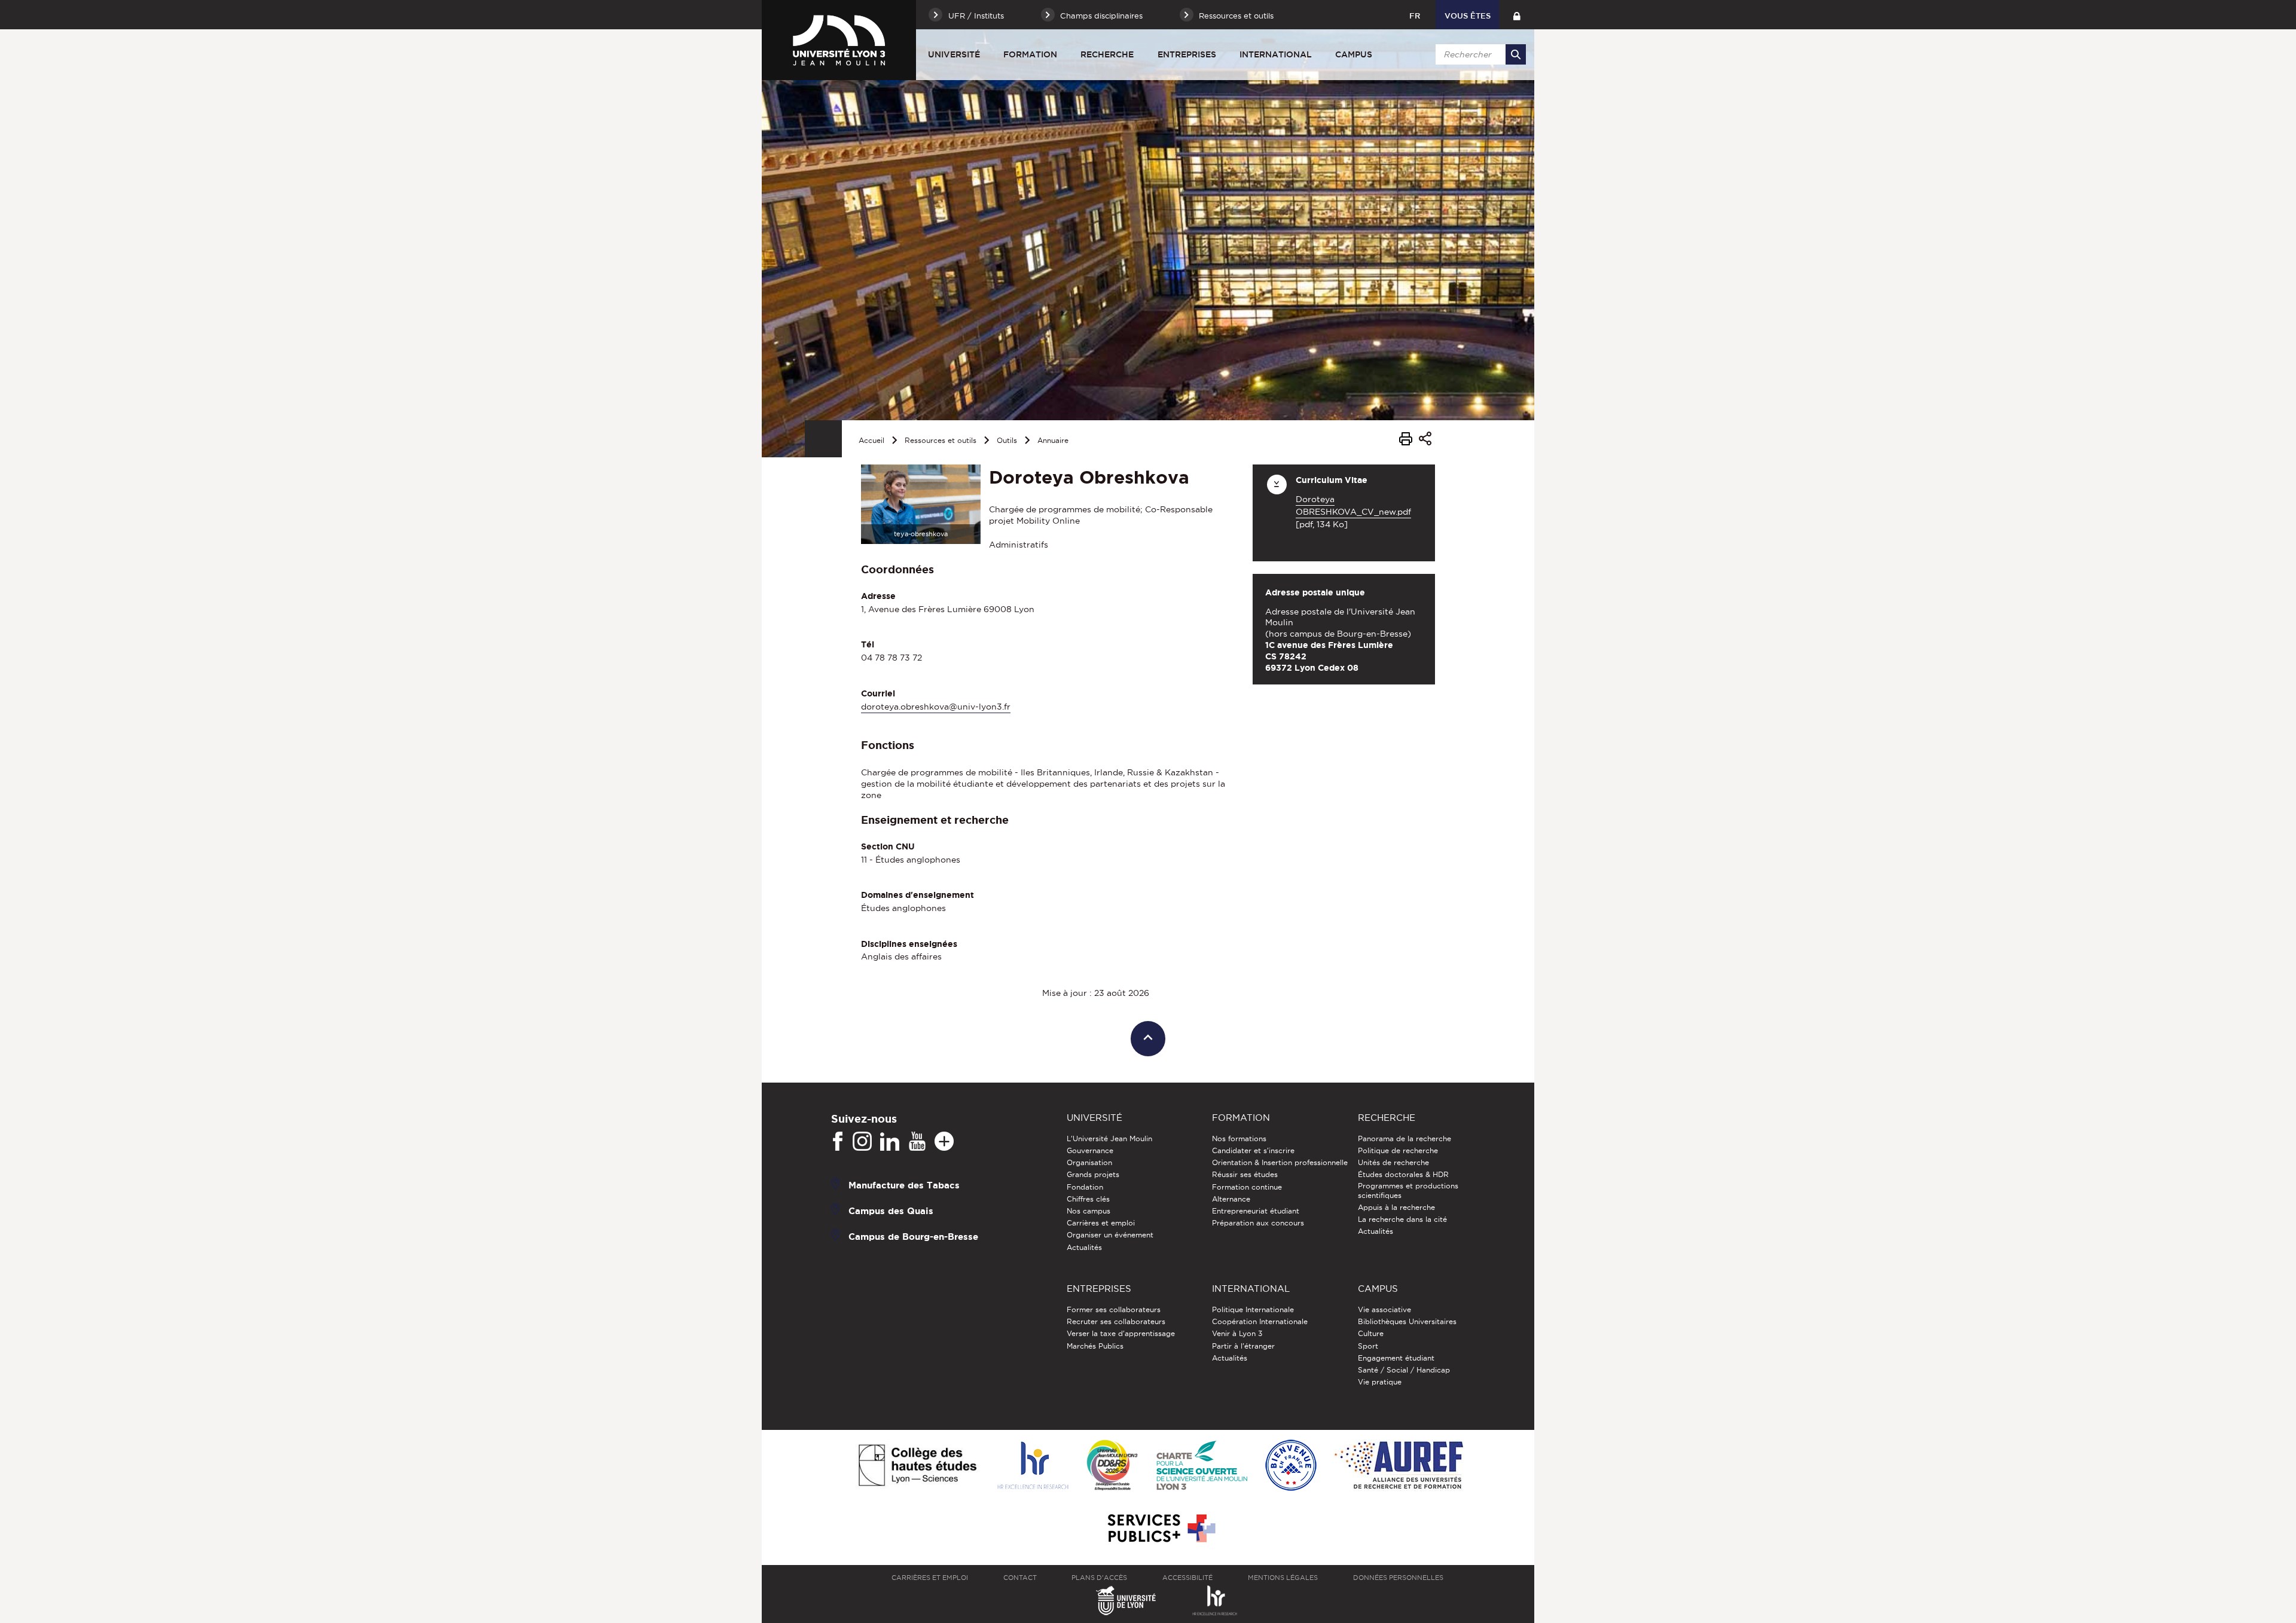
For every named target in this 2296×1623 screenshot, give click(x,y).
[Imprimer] (1406, 441)
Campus (1354, 54)
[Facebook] (838, 1142)
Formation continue (1247, 1187)
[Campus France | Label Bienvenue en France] (1291, 1466)
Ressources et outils (941, 440)
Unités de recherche (1393, 1162)
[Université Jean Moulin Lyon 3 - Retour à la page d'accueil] (839, 40)
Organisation (1089, 1162)
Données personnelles (1398, 1578)
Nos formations (1239, 1138)
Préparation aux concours (1258, 1223)
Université (954, 54)
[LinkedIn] (890, 1142)
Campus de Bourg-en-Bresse (913, 1237)
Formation (1030, 54)
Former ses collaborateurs (1114, 1309)
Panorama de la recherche (1405, 1138)
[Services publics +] (1160, 1529)
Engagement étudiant (1396, 1358)
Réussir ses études (1245, 1174)
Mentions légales (1283, 1578)
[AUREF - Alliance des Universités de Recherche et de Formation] (1399, 1466)
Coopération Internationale (1260, 1321)
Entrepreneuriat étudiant (1256, 1211)
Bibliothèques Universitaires (1407, 1321)
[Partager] (1425, 440)
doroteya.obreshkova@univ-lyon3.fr (936, 707)
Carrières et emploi (1101, 1223)
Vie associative (1384, 1309)
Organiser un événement (1110, 1235)
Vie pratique (1380, 1382)
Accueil (871, 440)
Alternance (1231, 1199)
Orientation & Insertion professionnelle (1280, 1162)
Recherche (1107, 54)
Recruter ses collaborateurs (1116, 1321)
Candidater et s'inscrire (1253, 1150)
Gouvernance (1090, 1150)
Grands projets (1093, 1174)
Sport (1368, 1346)
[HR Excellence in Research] (1033, 1466)
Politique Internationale (1253, 1309)
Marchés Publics (1095, 1346)
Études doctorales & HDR (1403, 1174)
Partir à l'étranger (1243, 1346)
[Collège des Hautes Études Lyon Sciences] (917, 1466)
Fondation (1085, 1187)
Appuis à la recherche (1396, 1207)
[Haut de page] (1148, 1039)
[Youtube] (917, 1142)
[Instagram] (862, 1142)
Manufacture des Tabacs (904, 1185)
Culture (1371, 1333)
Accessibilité (1187, 1578)
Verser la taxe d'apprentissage (1121, 1333)
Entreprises (1187, 54)
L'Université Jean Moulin (1109, 1138)
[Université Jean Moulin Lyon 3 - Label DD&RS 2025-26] (1112, 1466)
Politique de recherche (1398, 1150)
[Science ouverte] (1202, 1466)
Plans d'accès (1099, 1578)
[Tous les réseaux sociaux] (944, 1142)
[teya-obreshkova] (921, 503)
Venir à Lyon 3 (1237, 1333)
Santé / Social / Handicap (1404, 1370)
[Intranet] (1517, 15)
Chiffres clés (1088, 1199)
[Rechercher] (1516, 54)
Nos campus (1089, 1211)
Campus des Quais (891, 1211)
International (1276, 54)
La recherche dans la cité (1402, 1219)
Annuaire (1053, 440)
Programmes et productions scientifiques (1408, 1190)
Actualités (1084, 1247)
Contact (1020, 1578)
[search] (1479, 54)
